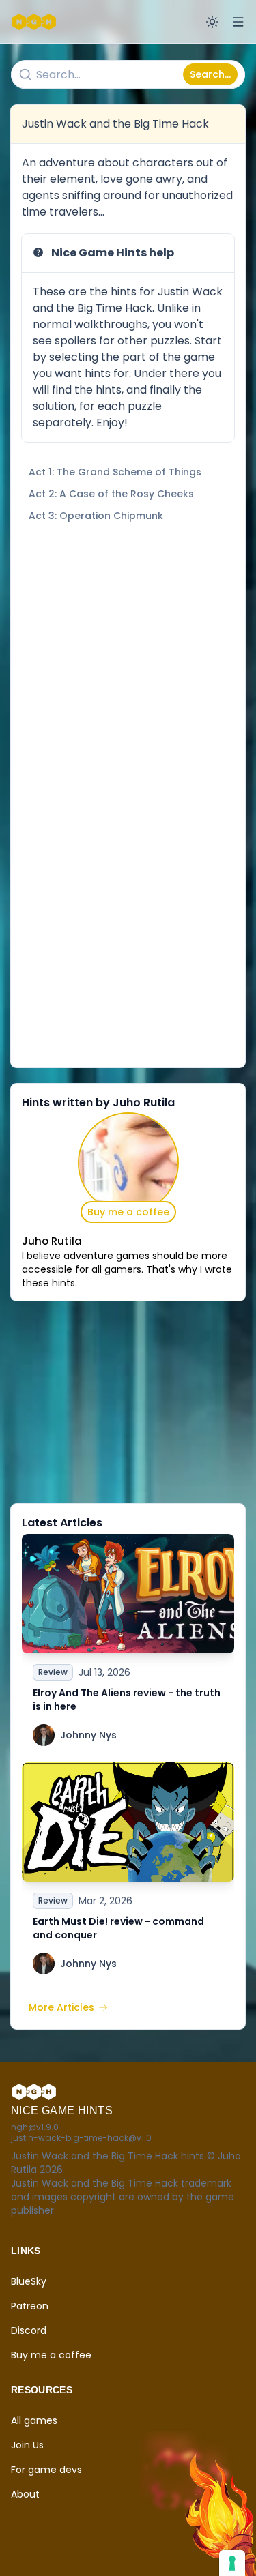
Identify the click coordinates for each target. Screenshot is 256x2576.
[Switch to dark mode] (212, 22)
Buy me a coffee (128, 1212)
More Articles (61, 2007)
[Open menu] (238, 22)
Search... (210, 74)
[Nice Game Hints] (35, 22)
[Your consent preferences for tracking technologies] (232, 2563)
